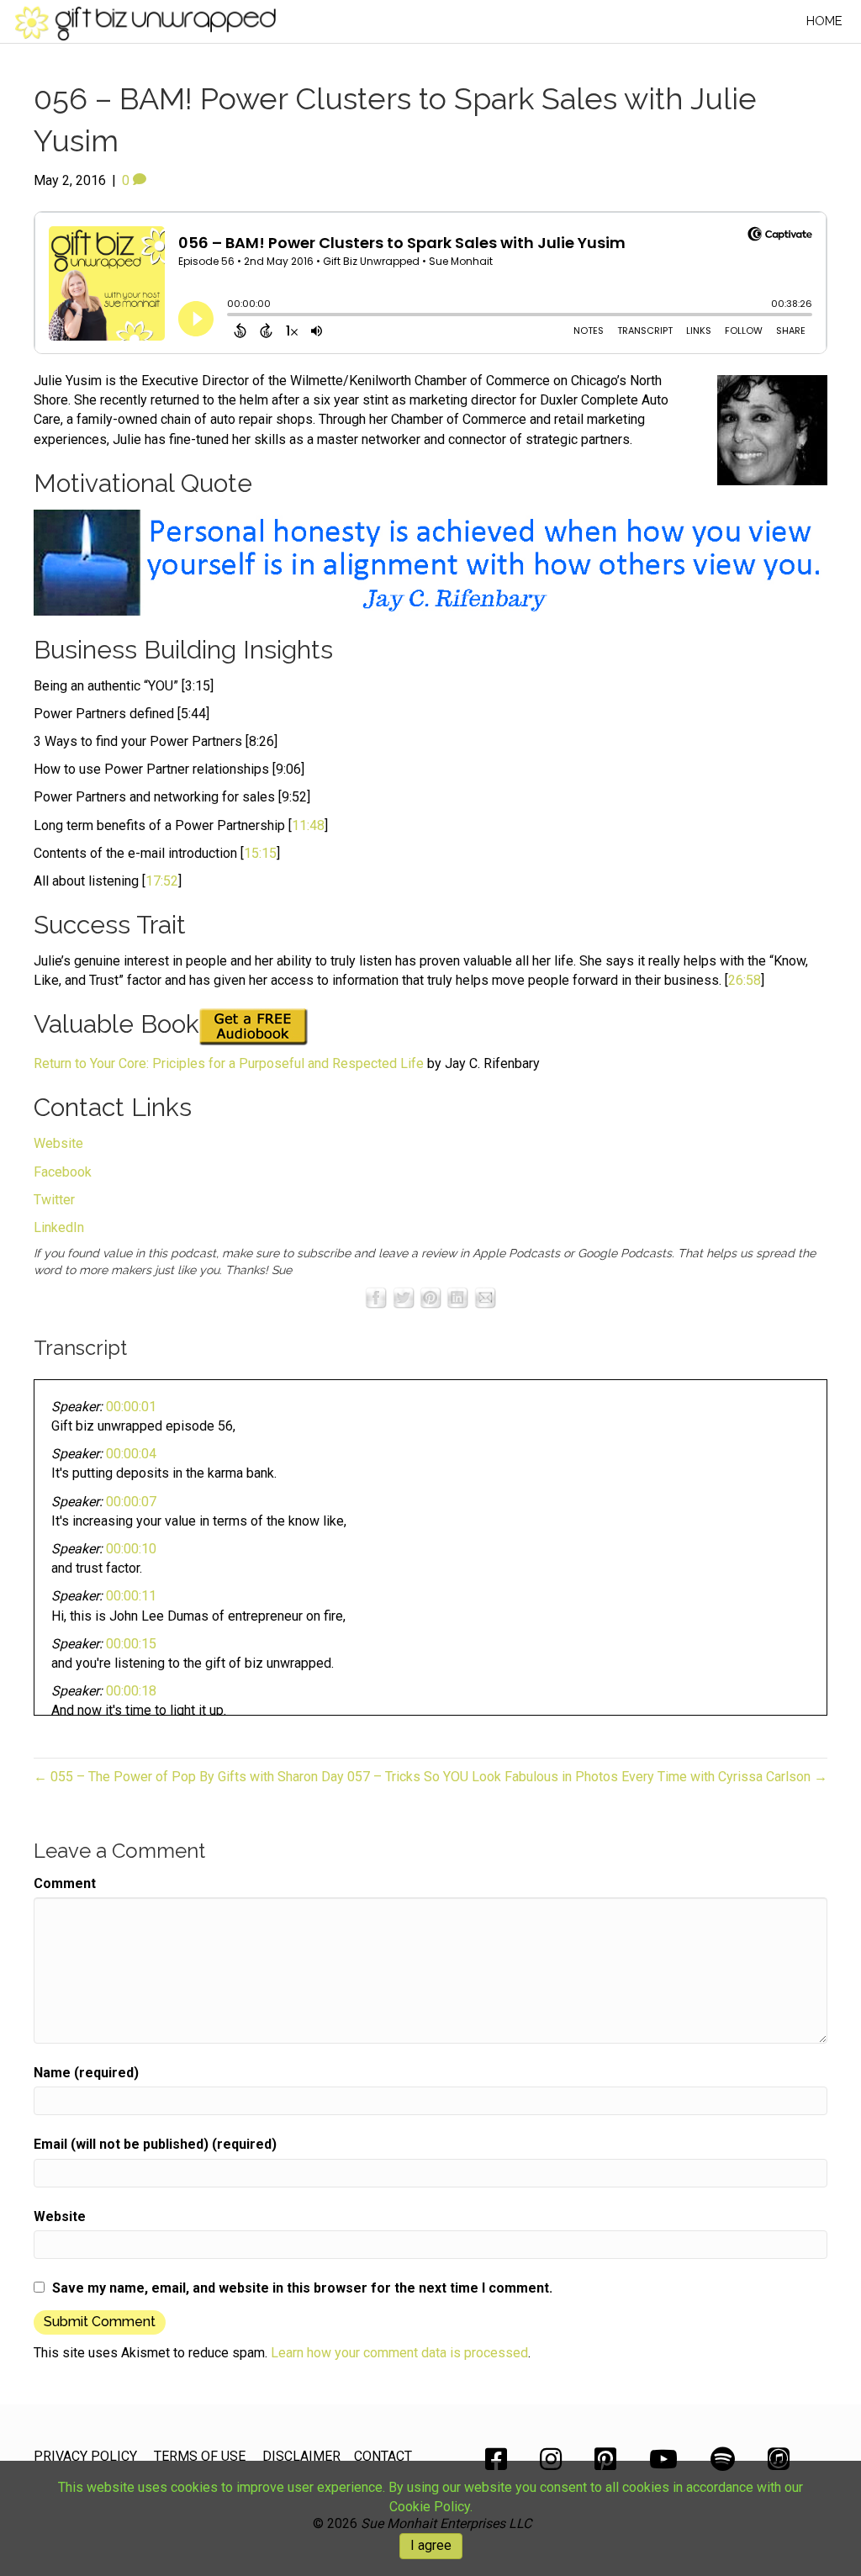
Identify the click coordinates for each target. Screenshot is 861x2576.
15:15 (260, 853)
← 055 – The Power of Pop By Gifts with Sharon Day (189, 1777)
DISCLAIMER (301, 2456)
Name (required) (86, 2073)
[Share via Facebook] (376, 1297)
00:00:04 (131, 1454)
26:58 (745, 980)
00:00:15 (131, 1644)
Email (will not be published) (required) (155, 2144)
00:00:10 (131, 1549)
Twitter (54, 1200)
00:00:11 (131, 1596)
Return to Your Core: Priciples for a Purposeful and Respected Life (229, 1063)
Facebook (63, 1172)
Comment (65, 1883)
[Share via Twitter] (404, 1297)
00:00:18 (131, 1691)
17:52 (162, 881)
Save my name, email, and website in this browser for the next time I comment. (302, 2288)
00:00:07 (131, 1502)
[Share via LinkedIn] (457, 1297)
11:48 (308, 825)
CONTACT (383, 2456)
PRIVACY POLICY (85, 2456)
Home (824, 21)
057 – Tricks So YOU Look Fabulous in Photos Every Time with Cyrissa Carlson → (587, 1777)
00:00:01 (131, 1407)
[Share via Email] (485, 1297)
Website (58, 1143)
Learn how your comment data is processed (399, 2353)
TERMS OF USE (200, 2456)
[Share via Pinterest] (430, 1297)
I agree (431, 2545)
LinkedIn (59, 1227)
